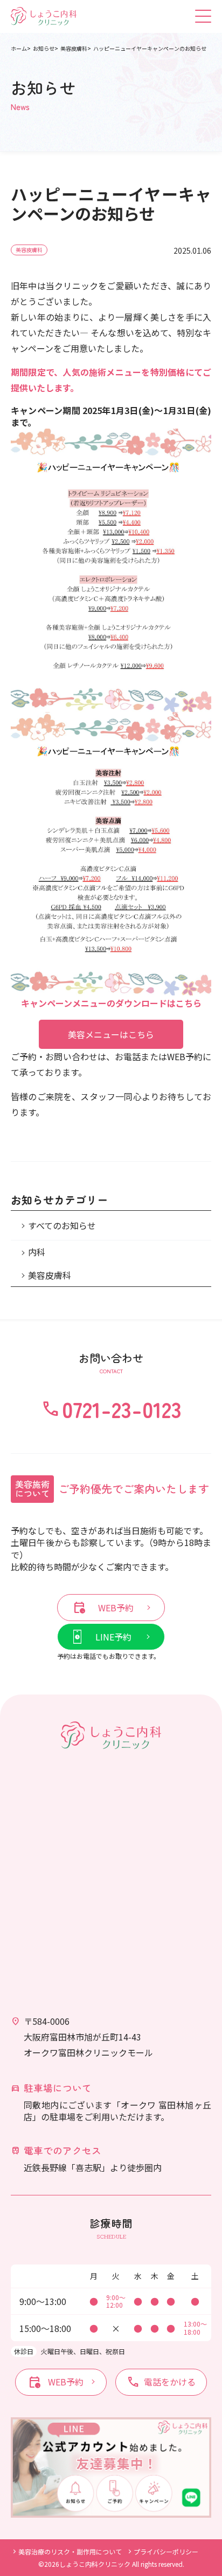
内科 (37, 1252)
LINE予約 (113, 1637)
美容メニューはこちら (111, 1034)
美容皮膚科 (29, 250)
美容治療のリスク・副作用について (70, 2551)
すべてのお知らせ (62, 1225)
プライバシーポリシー (166, 2551)
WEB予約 (103, 1608)
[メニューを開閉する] (203, 16)
